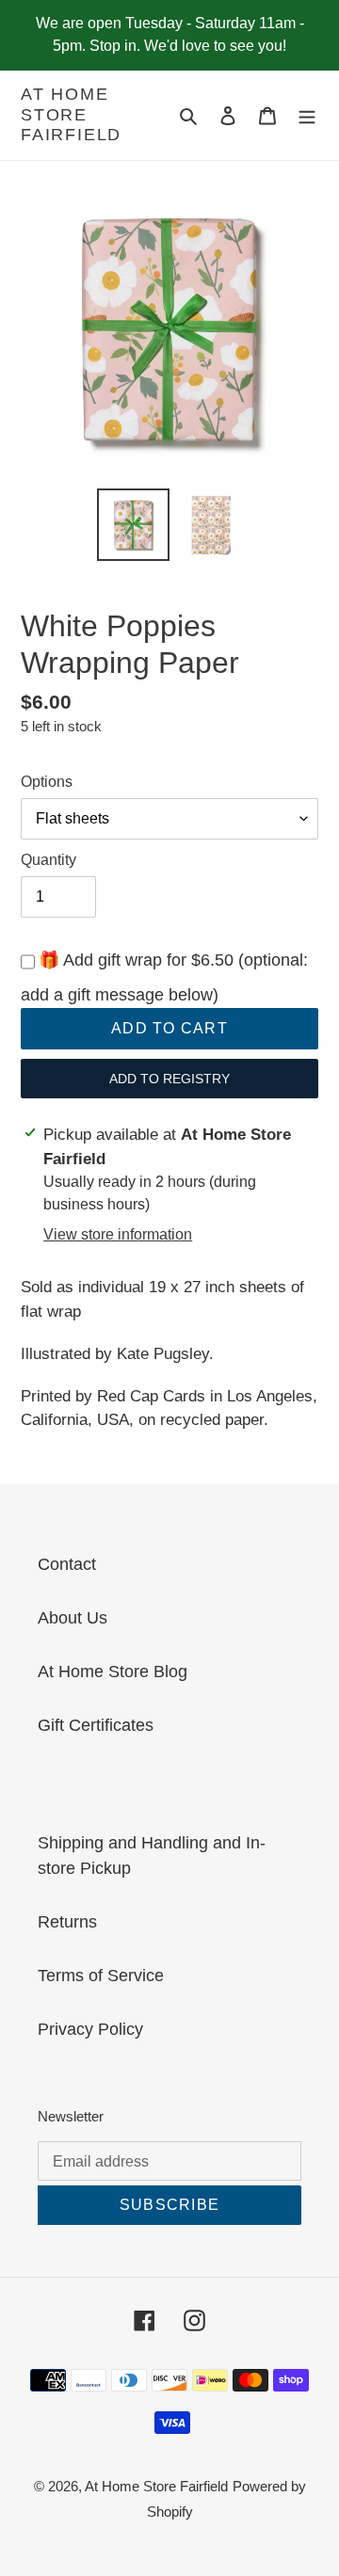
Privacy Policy (90, 2029)
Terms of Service (101, 1976)
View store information (118, 1234)
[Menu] (307, 115)
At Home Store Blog (113, 1672)
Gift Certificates (96, 1725)
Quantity (48, 860)
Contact (67, 1564)
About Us (73, 1618)
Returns (67, 1922)
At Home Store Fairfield (71, 114)
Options (47, 782)
